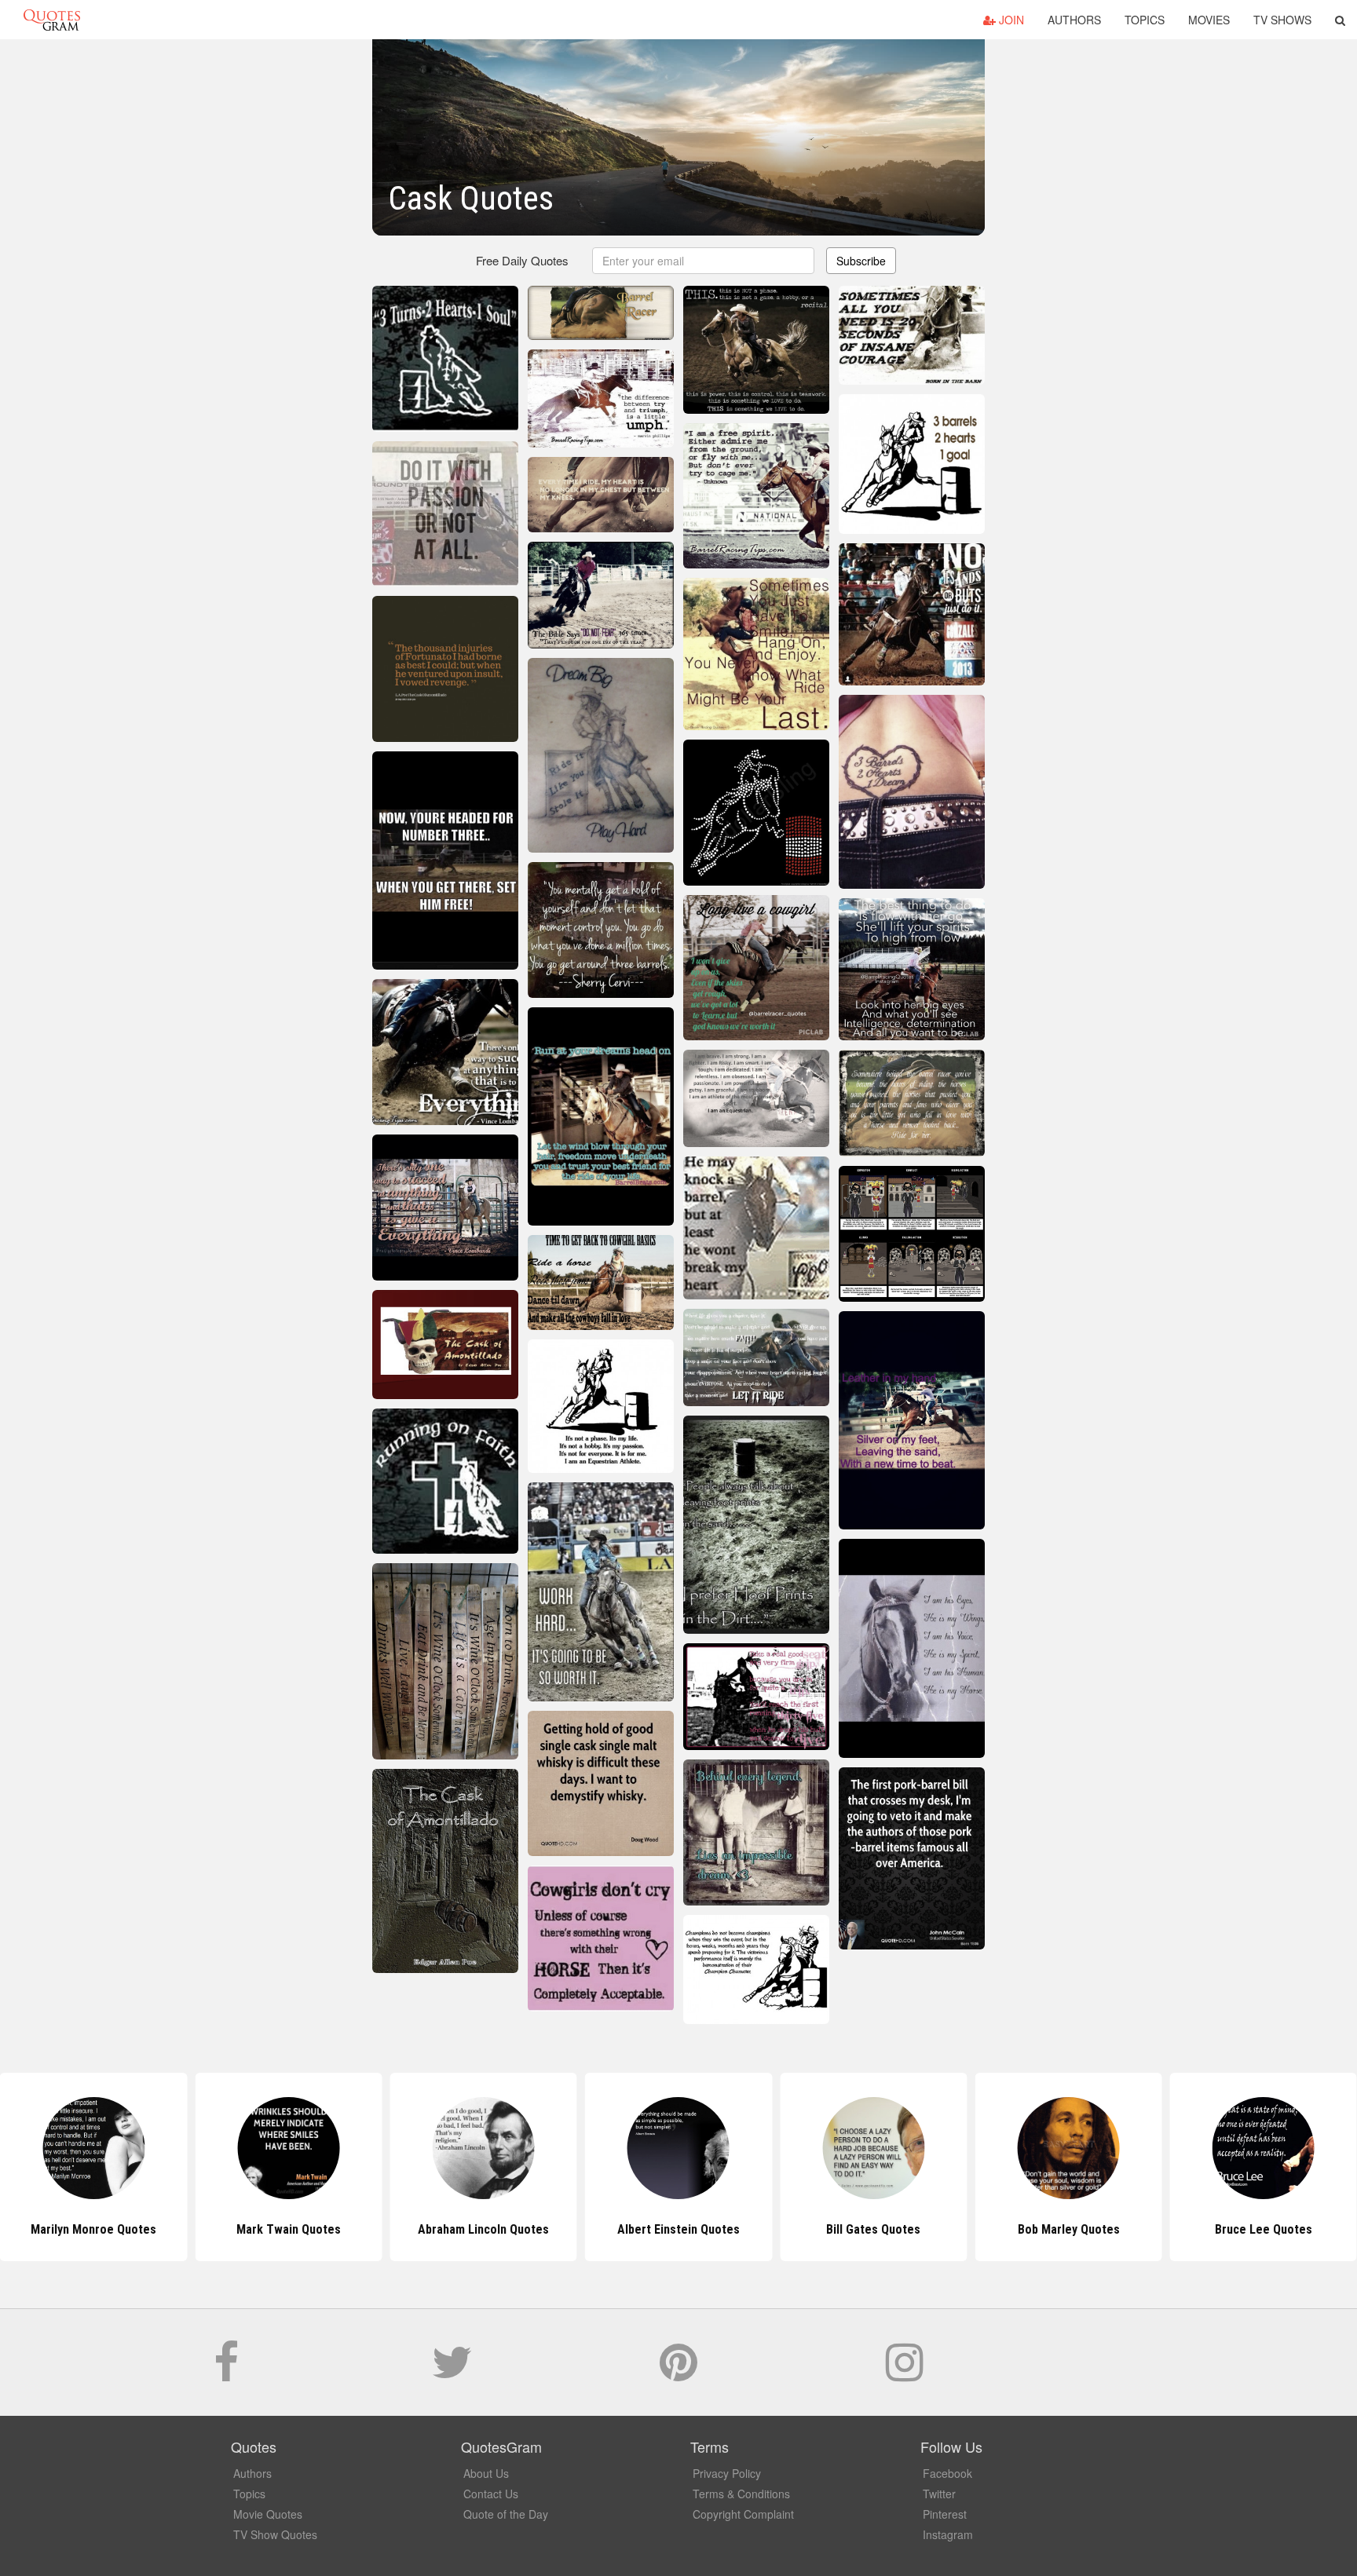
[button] (1340, 20)
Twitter (939, 2494)
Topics (1145, 20)
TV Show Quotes (275, 2534)
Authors (1074, 20)
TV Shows (1282, 20)
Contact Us (491, 2494)
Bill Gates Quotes (678, 2229)
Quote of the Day (506, 2514)
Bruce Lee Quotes (1069, 2229)
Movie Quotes (268, 2514)
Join (1010, 20)
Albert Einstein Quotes (484, 2229)
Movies (1209, 20)
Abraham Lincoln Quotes (289, 2229)
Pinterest (945, 2514)
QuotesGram (52, 20)
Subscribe (861, 261)
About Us (486, 2473)
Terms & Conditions (741, 2494)
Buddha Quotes (1263, 2229)
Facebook (947, 2473)
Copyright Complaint (743, 2514)
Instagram (948, 2534)
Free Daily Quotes (522, 260)
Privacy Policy (727, 2473)
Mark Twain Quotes (94, 2229)
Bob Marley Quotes (873, 2229)
